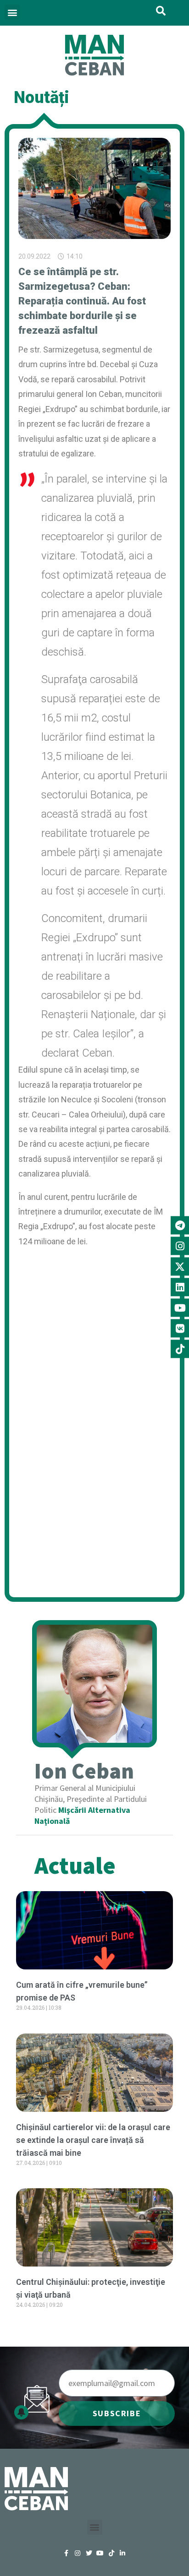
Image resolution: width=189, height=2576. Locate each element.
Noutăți (42, 98)
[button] (12, 12)
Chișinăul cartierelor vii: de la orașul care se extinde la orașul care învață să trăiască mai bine (93, 2140)
